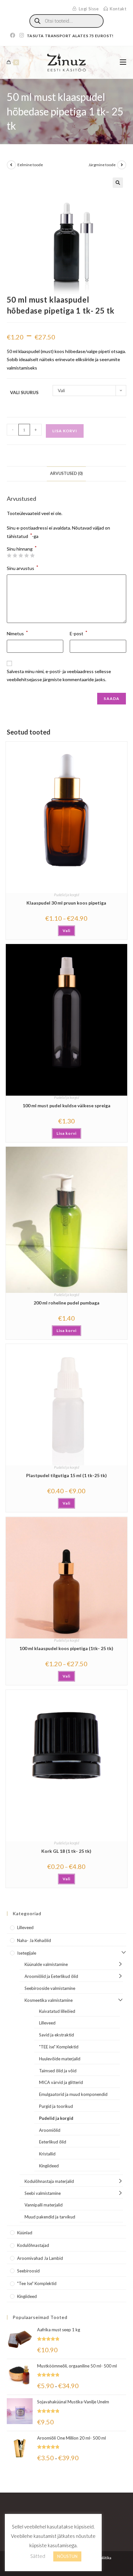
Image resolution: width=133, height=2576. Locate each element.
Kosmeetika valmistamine (49, 2000)
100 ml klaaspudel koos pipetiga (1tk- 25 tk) (66, 1648)
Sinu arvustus (23, 568)
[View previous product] (11, 165)
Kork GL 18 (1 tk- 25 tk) (66, 1851)
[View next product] (122, 165)
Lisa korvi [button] (66, 1133)
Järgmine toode (102, 165)
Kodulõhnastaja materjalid (49, 2181)
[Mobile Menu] (123, 62)
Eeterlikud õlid (53, 2142)
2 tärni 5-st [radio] (15, 555)
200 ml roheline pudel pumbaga (66, 1303)
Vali (66, 931)
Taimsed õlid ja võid (58, 2071)
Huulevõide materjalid (60, 2059)
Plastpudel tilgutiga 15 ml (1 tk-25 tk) (66, 1475)
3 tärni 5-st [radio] (21, 555)
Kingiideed (49, 2166)
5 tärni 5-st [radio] (32, 555)
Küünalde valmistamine (46, 1964)
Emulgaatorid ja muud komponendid (73, 2094)
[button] (118, 183)
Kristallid (47, 2154)
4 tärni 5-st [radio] (26, 555)
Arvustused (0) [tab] (66, 473)
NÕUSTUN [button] (67, 2556)
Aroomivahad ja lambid (40, 2258)
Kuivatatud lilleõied (57, 2011)
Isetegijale (27, 1953)
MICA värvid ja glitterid (61, 2082)
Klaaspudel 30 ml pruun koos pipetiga (66, 903)
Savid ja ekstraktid (56, 2035)
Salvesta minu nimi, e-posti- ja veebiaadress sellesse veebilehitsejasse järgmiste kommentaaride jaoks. (59, 675)
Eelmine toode (30, 165)
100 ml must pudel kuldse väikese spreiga (66, 1106)
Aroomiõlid (50, 2130)
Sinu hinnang (22, 549)
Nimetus (17, 633)
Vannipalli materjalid (44, 2205)
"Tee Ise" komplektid (37, 2283)
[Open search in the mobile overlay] (66, 21)
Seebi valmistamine (43, 2193)
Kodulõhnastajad (33, 2245)
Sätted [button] (38, 2556)
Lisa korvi (65, 431)
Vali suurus (24, 392)
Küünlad (25, 2233)
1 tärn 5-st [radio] (9, 555)
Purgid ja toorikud (56, 2106)
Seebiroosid (28, 2271)
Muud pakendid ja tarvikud (50, 2217)
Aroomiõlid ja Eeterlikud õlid (51, 1976)
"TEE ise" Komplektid (59, 2047)
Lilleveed (25, 1927)
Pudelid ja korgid (66, 895)
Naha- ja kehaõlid (34, 1940)
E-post (79, 633)
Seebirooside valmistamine (50, 1988)
